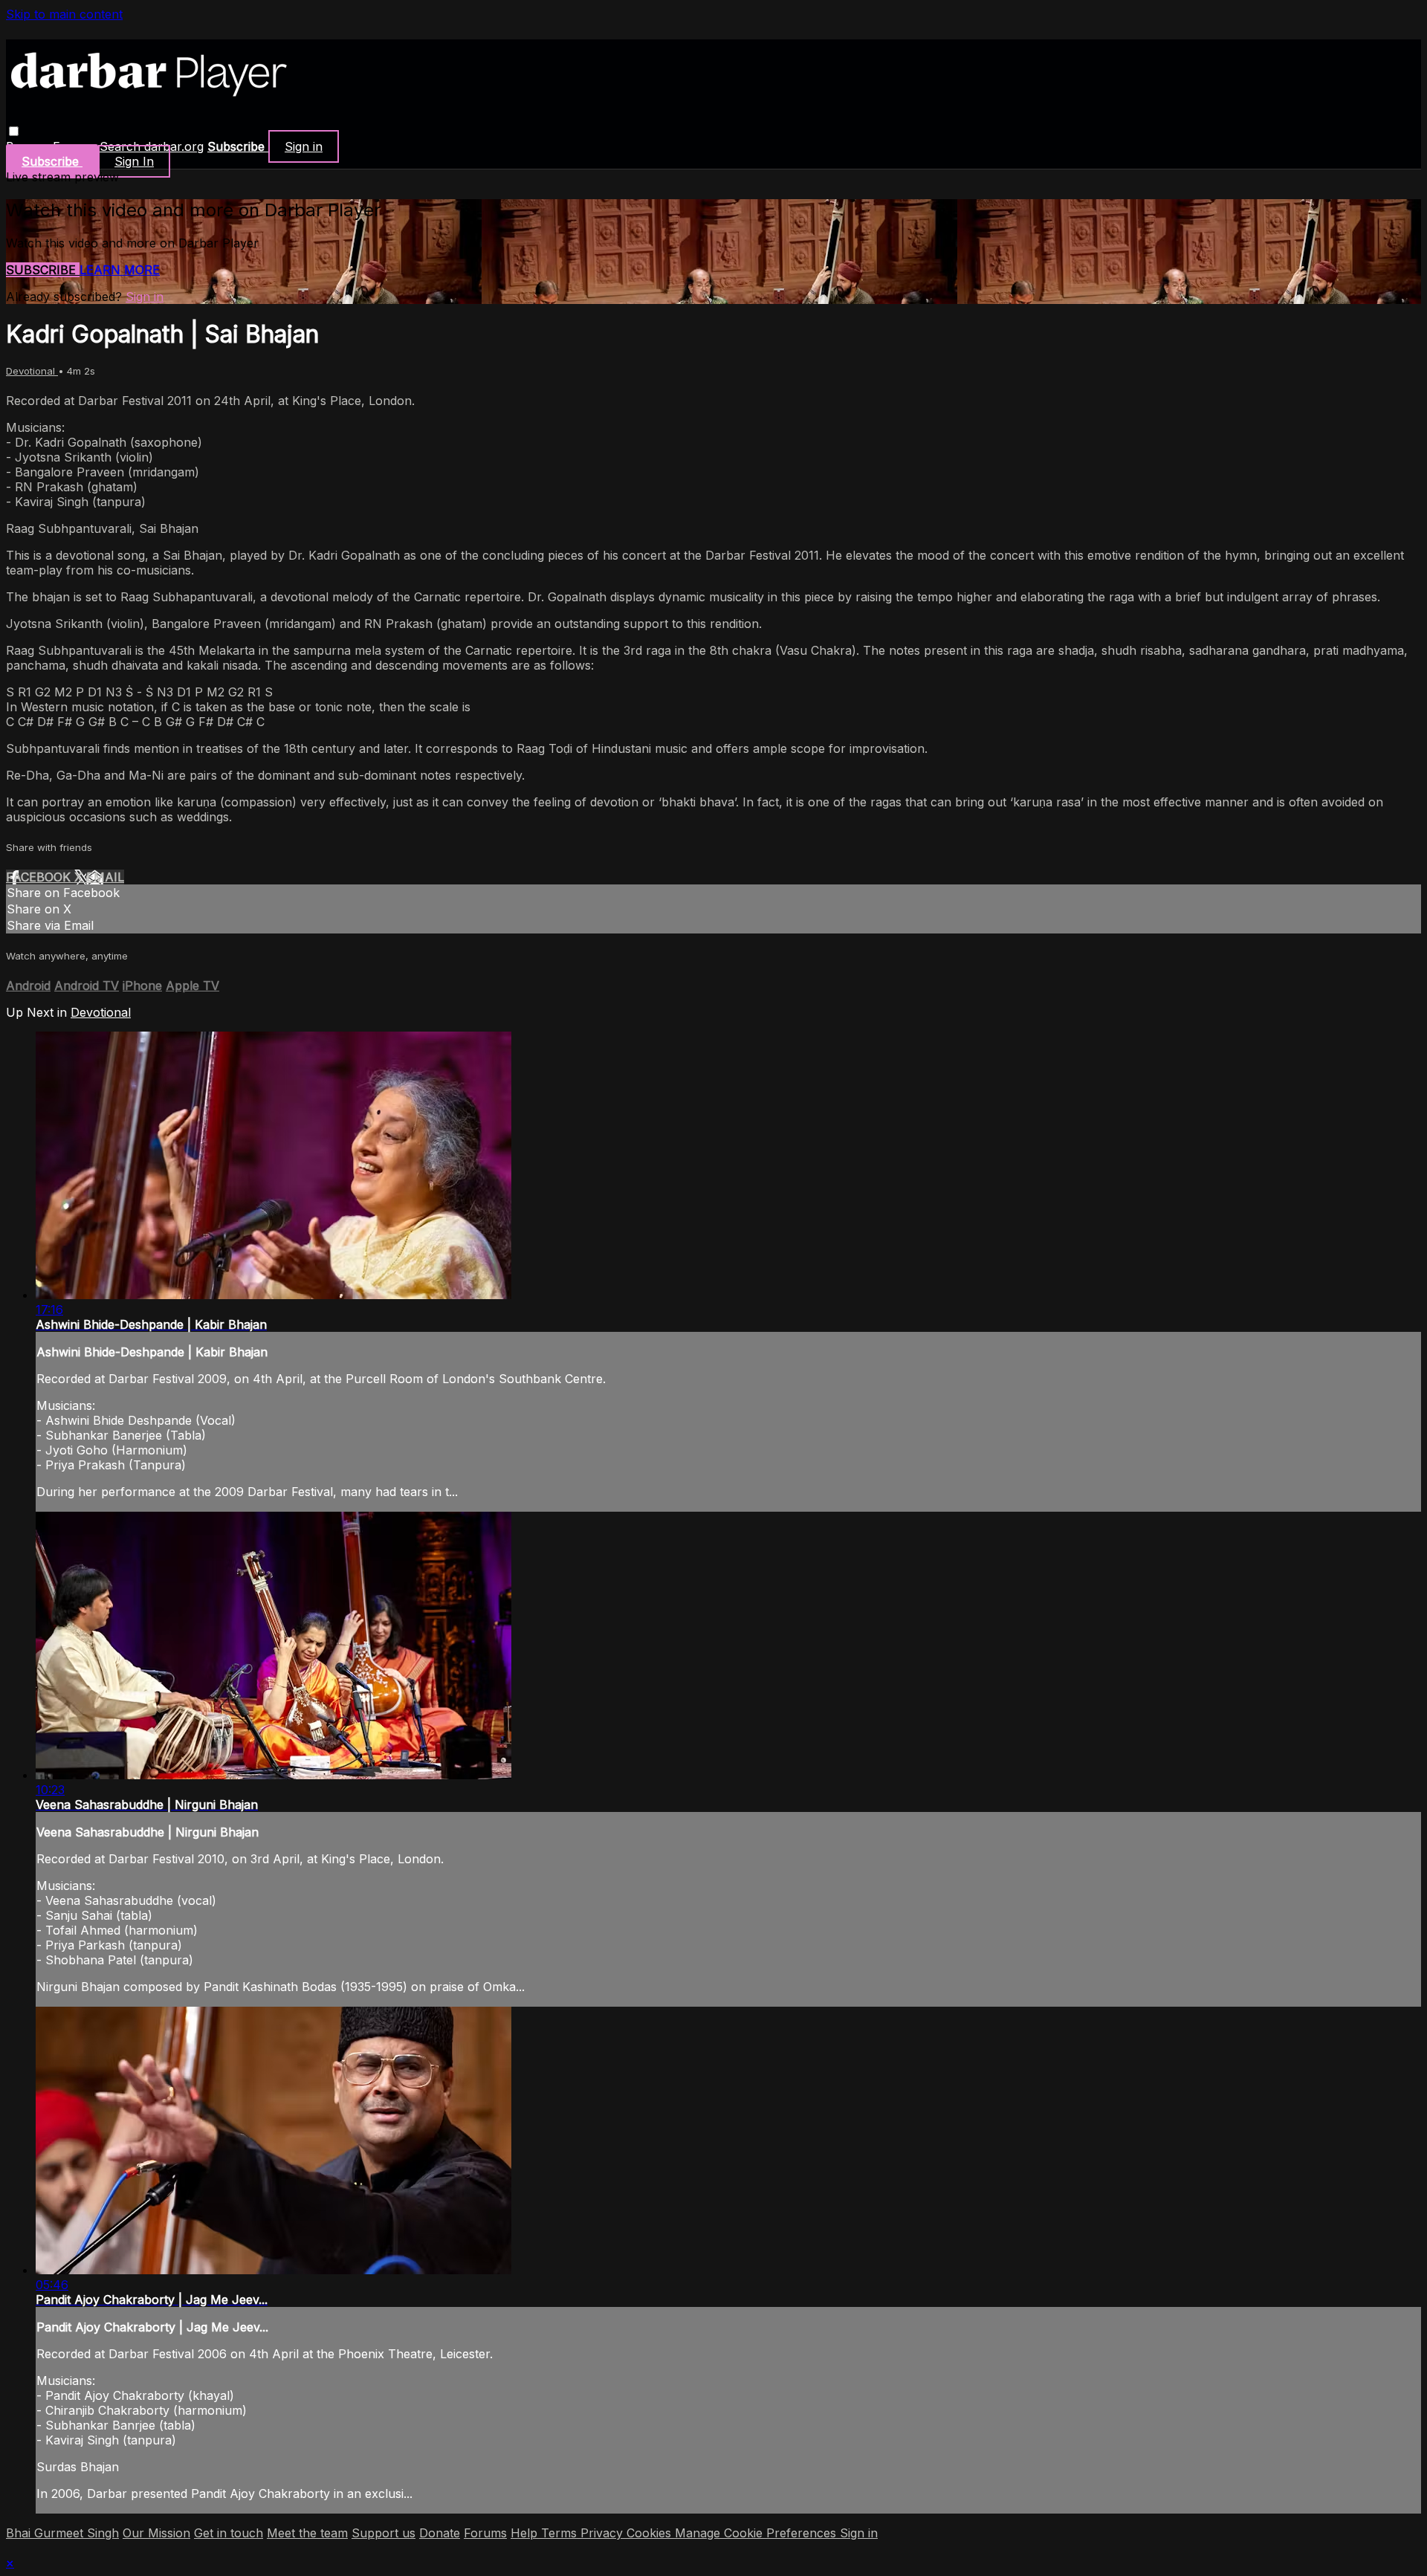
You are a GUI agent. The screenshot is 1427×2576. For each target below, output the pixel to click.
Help (526, 2533)
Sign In (134, 161)
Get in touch (229, 2533)
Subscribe (43, 270)
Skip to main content (64, 14)
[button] (14, 131)
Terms (561, 2533)
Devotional (32, 371)
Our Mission (156, 2533)
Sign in (304, 146)
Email (105, 877)
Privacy (604, 2533)
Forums (485, 2533)
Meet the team (307, 2533)
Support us (384, 2533)
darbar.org (174, 146)
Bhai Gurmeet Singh (62, 2533)
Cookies (651, 2533)
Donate (440, 2533)
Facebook (40, 877)
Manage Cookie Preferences (757, 2533)
